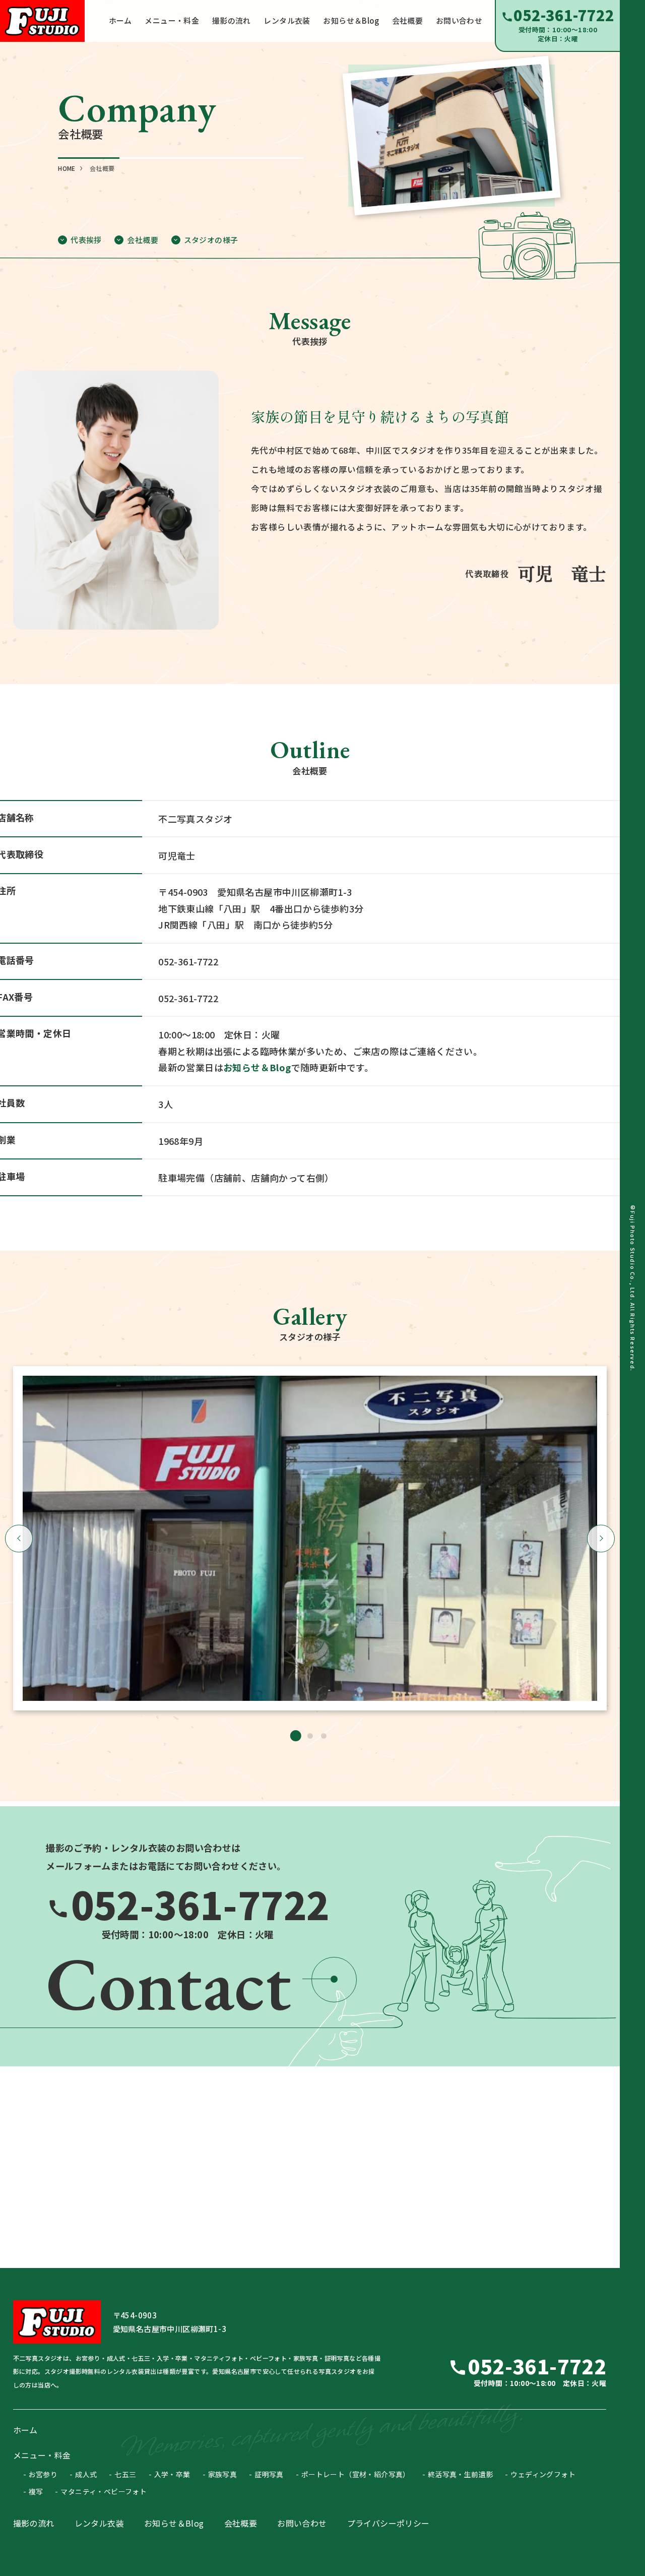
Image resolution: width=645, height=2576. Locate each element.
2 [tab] (310, 1736)
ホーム (25, 2430)
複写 (36, 2491)
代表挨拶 (86, 240)
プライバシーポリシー (389, 2523)
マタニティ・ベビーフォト (104, 2491)
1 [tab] (296, 1736)
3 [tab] (324, 1736)
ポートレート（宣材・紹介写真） (356, 2474)
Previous (19, 1538)
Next (601, 1538)
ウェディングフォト (543, 2474)
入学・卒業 (172, 2474)
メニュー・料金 (42, 2455)
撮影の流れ (34, 2523)
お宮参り (43, 2474)
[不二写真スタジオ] (42, 21)
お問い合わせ (302, 2523)
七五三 (125, 2474)
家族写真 (223, 2474)
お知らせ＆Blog (257, 1067)
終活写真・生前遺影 (461, 2474)
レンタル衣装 (99, 2523)
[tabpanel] (310, 1538)
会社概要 (143, 240)
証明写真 (269, 2474)
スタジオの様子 (211, 240)
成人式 (86, 2474)
